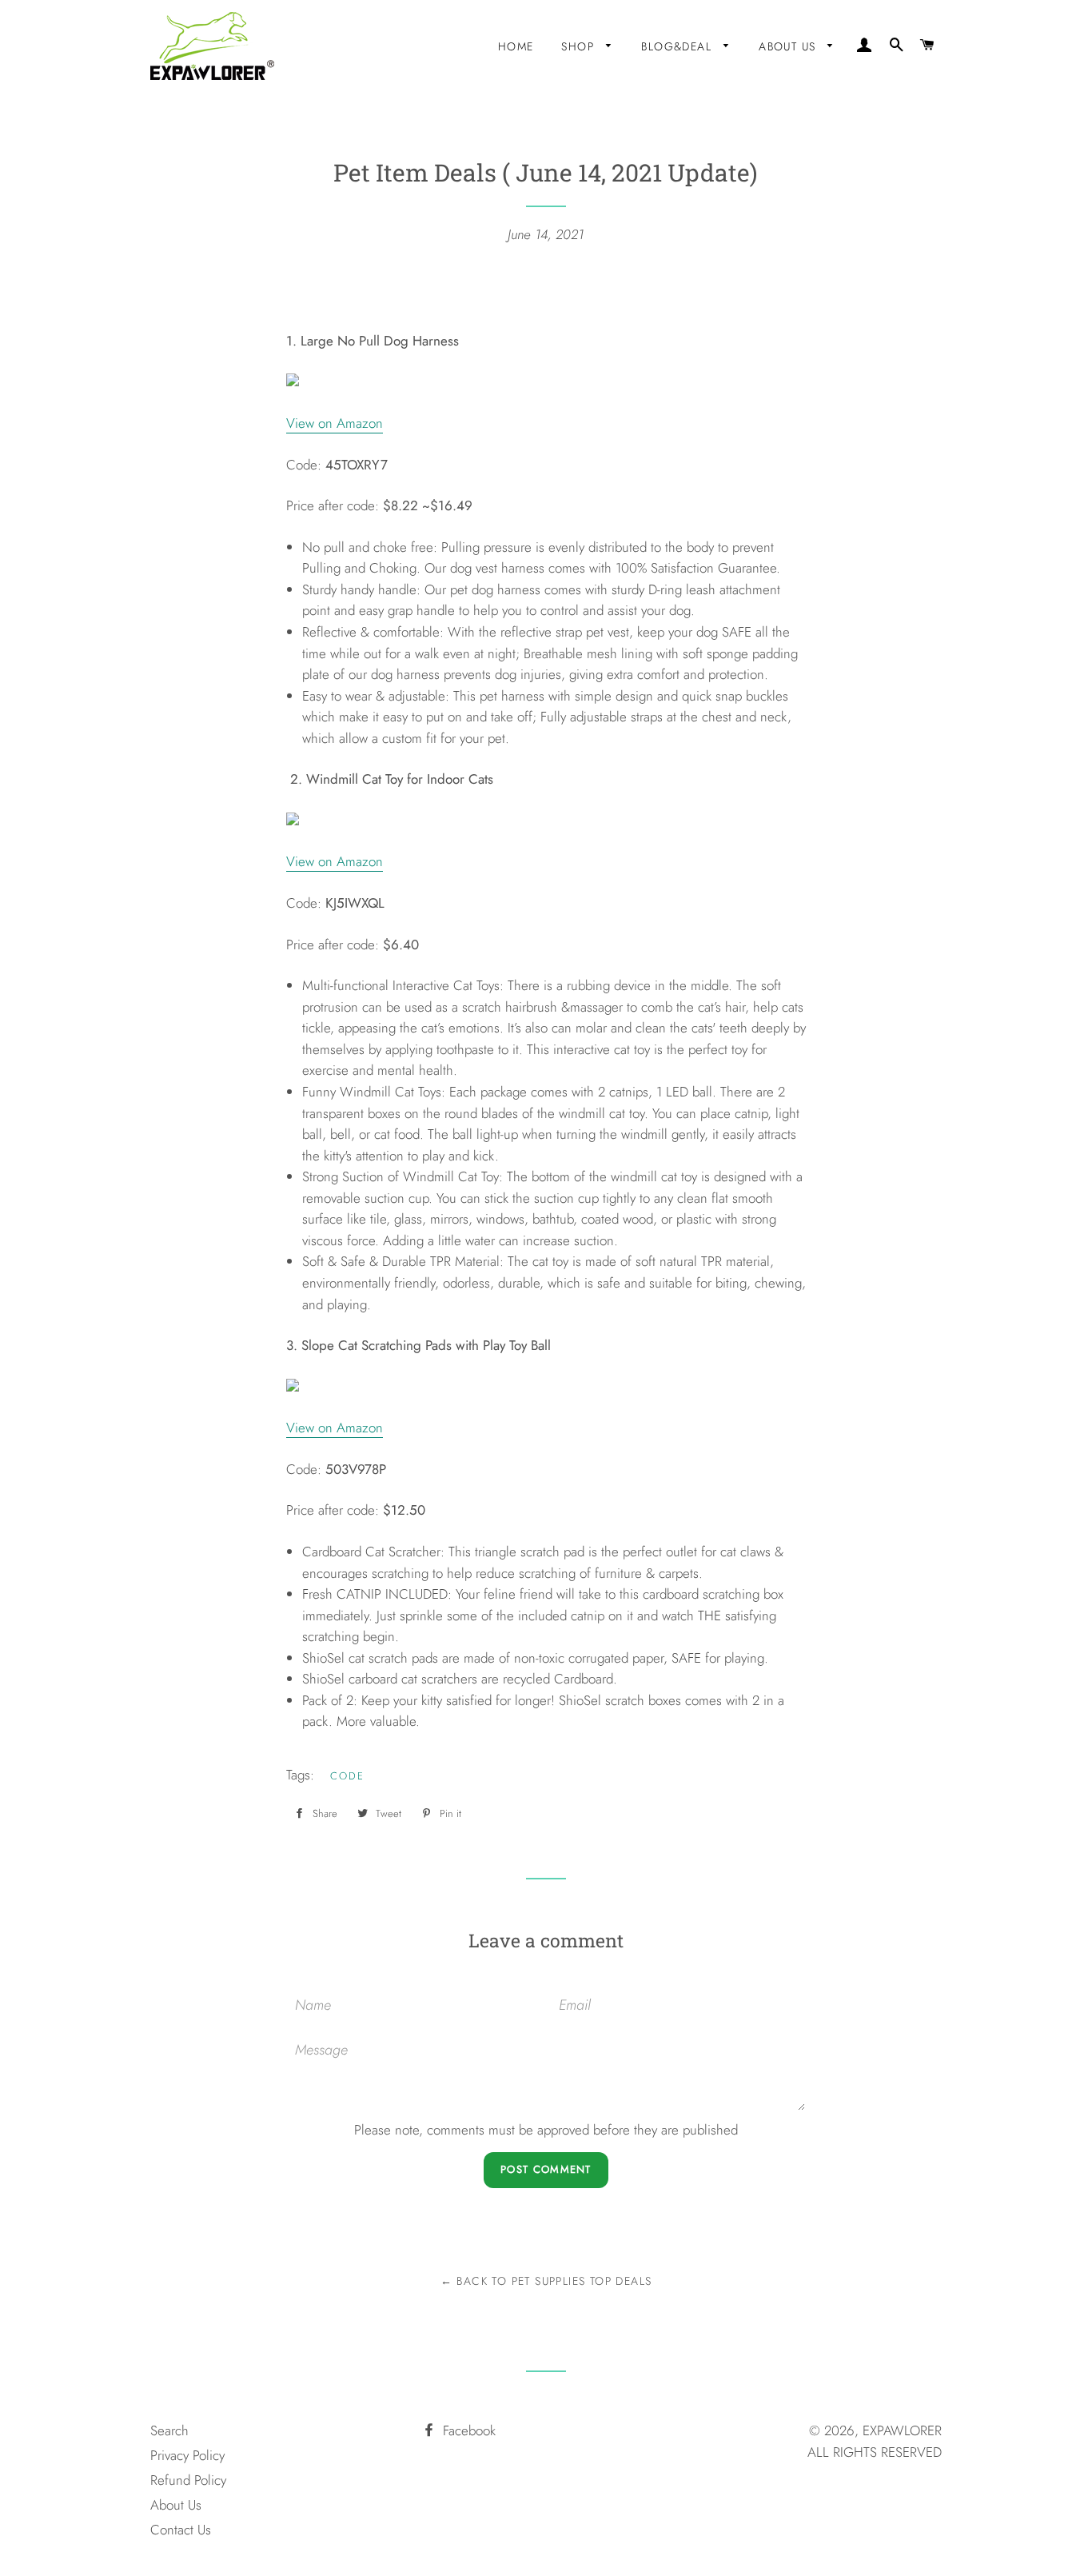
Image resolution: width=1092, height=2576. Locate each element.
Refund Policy (188, 2480)
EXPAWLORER (902, 2430)
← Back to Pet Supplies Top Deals (546, 2281)
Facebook (467, 2430)
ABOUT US (789, 46)
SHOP (580, 46)
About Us (176, 2505)
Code (347, 1776)
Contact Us (181, 2530)
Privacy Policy (187, 2455)
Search (169, 2430)
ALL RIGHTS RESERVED (875, 2452)
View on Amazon (335, 423)
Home (516, 46)
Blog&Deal (678, 46)
